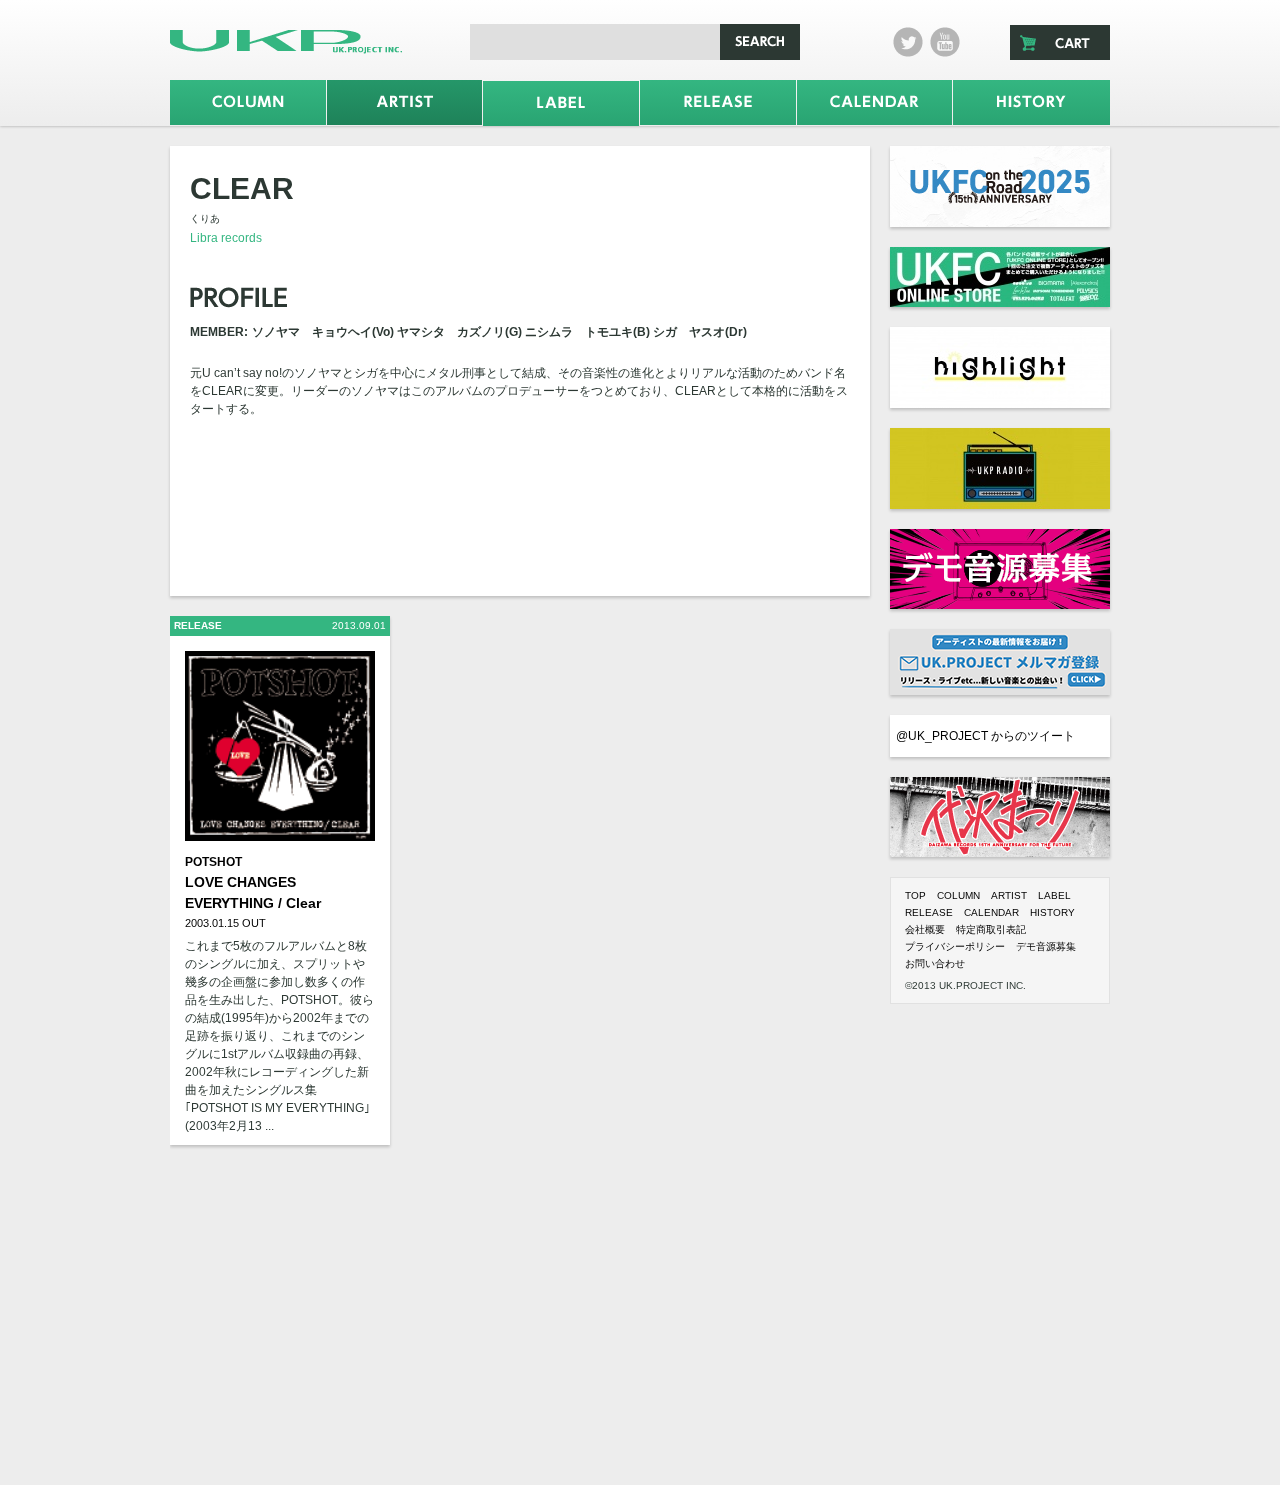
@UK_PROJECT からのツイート (985, 736)
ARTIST (1009, 895)
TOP (915, 895)
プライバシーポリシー (955, 946)
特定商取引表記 (991, 929)
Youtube (945, 42)
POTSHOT (213, 862)
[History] (1031, 102)
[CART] (1060, 42)
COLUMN (958, 895)
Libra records (226, 238)
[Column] (248, 102)
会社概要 (925, 929)
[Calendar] (875, 102)
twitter (908, 42)
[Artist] (405, 102)
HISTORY (1052, 912)
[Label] (561, 103)
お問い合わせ (935, 963)
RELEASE (929, 912)
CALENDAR (991, 912)
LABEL (1054, 895)
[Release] (718, 102)
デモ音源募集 (1046, 946)
